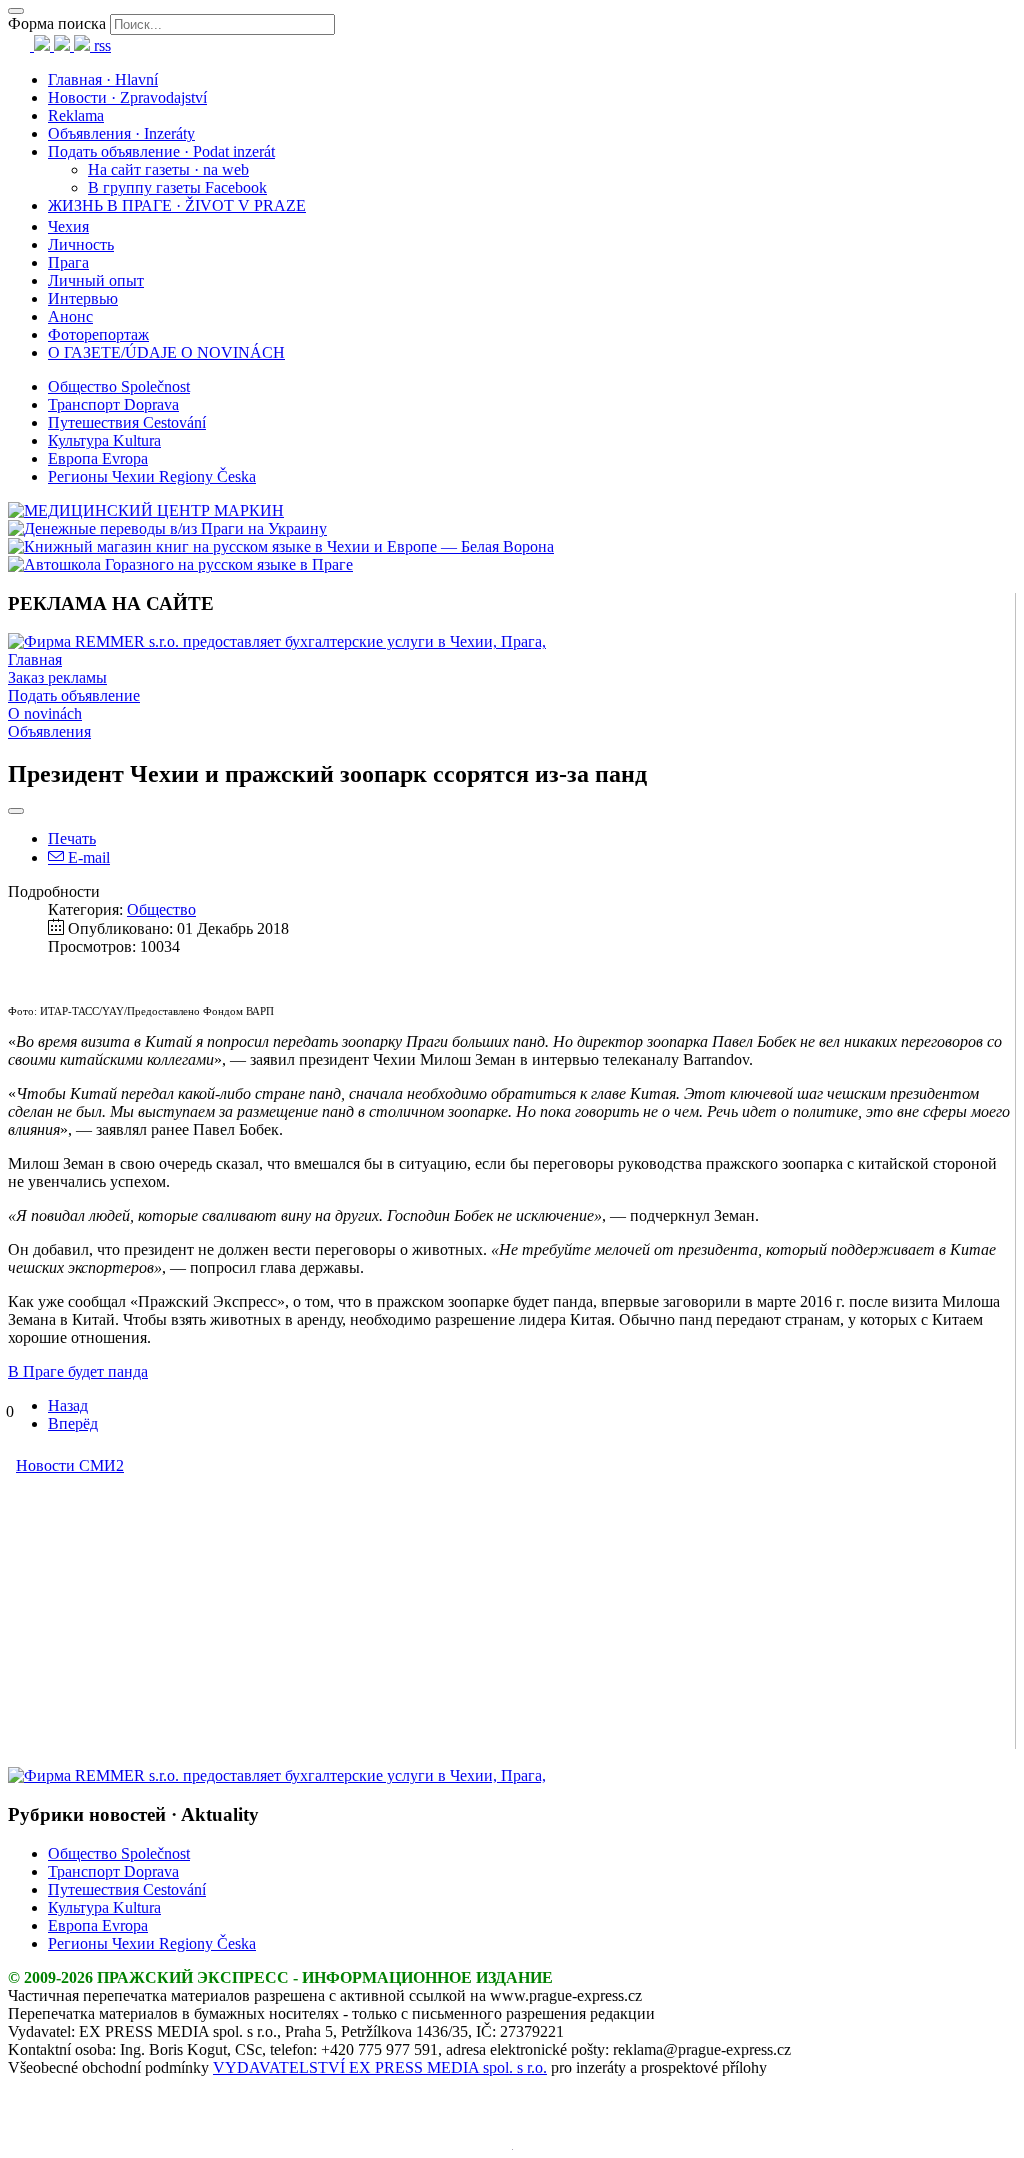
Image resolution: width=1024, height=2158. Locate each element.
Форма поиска (57, 23)
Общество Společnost (119, 386)
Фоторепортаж (98, 334)
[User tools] (16, 811)
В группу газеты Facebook (177, 187)
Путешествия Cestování (127, 422)
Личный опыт (96, 280)
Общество (161, 909)
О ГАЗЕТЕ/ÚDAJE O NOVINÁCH (166, 352)
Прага (68, 262)
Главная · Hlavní (103, 79)
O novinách (45, 713)
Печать (72, 838)
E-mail (87, 857)
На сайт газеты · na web (168, 169)
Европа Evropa (98, 458)
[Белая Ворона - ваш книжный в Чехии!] (281, 546)
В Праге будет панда (78, 1371)
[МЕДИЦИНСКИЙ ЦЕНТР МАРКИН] (146, 510)
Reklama (76, 115)
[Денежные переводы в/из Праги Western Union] (167, 528)
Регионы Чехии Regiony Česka (152, 476)
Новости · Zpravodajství (127, 97)
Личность (81, 244)
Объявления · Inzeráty (121, 133)
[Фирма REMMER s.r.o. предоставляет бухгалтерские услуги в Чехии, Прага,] (277, 641)
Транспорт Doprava (113, 404)
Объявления (49, 731)
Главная (35, 659)
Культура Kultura (104, 440)
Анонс (70, 316)
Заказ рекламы (57, 677)
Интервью (83, 298)
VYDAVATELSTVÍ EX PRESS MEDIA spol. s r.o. (380, 2067)
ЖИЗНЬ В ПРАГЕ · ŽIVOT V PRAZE (177, 205)
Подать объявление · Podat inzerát (161, 151)
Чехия (68, 226)
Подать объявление (74, 695)
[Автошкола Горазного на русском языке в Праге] (180, 564)
